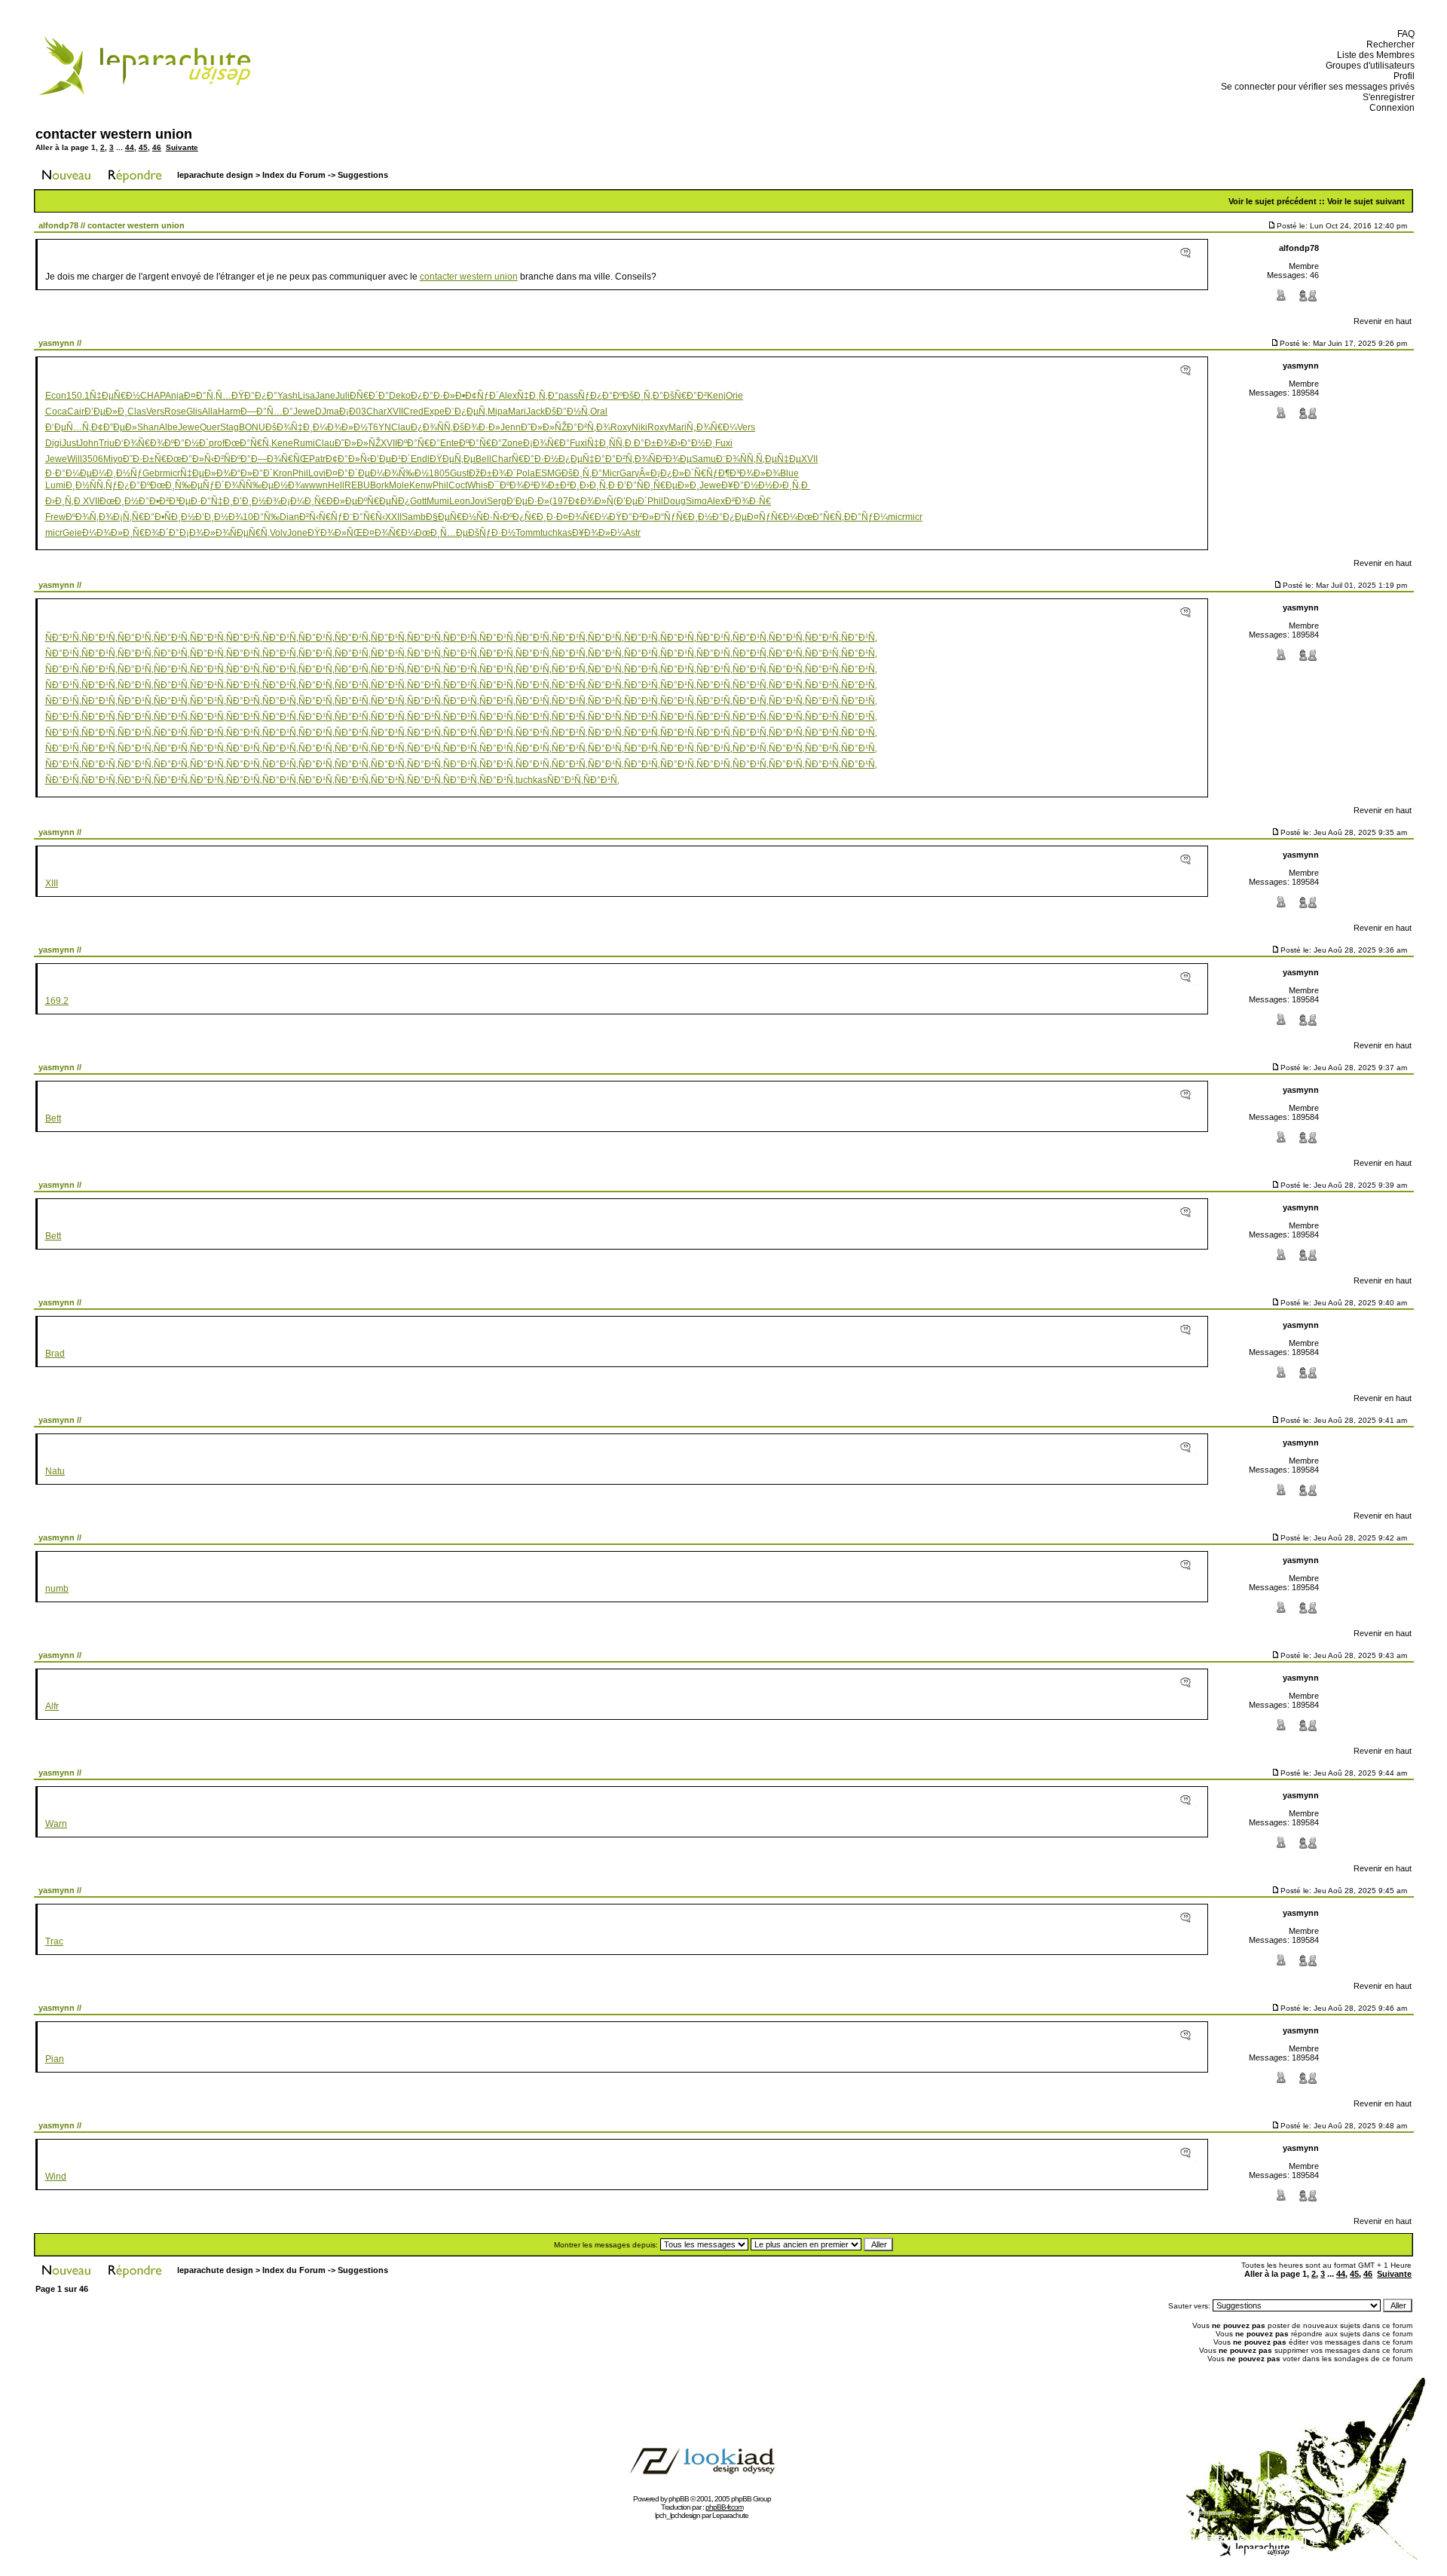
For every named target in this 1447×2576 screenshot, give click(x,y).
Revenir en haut (1383, 321)
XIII (52, 883)
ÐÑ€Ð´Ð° (369, 396)
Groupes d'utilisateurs (1368, 66)
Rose (175, 411)
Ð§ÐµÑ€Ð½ (451, 517)
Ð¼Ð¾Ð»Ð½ (340, 427)
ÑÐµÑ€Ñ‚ (250, 533)
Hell (336, 485)
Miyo (113, 459)
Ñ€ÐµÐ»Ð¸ (676, 485)
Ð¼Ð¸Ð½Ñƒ (117, 473)
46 (157, 147)
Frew (55, 517)
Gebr (153, 473)
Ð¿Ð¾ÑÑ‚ (432, 427)
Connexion (1390, 108)
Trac (54, 1941)
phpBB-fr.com (724, 2507)
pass (568, 396)
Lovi (317, 473)
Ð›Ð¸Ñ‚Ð (598, 485)
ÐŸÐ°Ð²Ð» (632, 517)
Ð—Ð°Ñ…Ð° (267, 411)
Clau (401, 427)
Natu (55, 1471)
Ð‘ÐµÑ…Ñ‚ (68, 427)
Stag (229, 427)
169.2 (57, 1001)
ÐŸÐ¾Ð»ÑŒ (335, 533)
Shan (148, 427)
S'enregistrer (1386, 97)
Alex (508, 396)
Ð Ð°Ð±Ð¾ (648, 443)
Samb (414, 517)
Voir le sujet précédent (1273, 201)
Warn (56, 1824)
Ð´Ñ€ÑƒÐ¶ (707, 473)
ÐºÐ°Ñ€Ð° (419, 443)
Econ (56, 396)
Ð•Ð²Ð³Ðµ (170, 501)
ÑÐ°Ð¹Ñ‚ (63, 638)
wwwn (315, 485)
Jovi (479, 501)
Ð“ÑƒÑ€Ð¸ (676, 517)
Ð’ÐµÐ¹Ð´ (390, 459)
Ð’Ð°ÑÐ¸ (635, 485)
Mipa (498, 411)
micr (171, 473)
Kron (283, 473)
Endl (420, 459)
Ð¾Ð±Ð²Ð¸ (557, 485)
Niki (639, 427)
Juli (343, 396)
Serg (497, 501)
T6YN (379, 427)
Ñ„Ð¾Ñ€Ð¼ (712, 427)
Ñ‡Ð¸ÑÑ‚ (606, 443)
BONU (252, 427)
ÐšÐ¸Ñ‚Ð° (643, 396)
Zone (512, 443)
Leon (460, 501)
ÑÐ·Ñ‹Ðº (494, 517)
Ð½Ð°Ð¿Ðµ (722, 517)
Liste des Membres (1374, 55)
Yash (288, 396)
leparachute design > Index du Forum (251, 175)
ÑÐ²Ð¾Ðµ (670, 459)
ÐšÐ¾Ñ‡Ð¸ (289, 427)
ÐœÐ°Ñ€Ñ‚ (248, 443)
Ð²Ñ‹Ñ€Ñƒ (321, 517)
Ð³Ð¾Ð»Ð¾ (755, 473)
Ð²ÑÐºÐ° (232, 459)
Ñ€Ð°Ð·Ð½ (535, 459)
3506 (93, 459)
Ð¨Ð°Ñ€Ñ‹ (364, 517)
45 (143, 147)
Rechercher (1388, 44)
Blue (789, 473)
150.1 (78, 396)
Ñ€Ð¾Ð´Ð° (156, 533)
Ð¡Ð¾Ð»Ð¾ (205, 533)
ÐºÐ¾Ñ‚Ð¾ (89, 517)
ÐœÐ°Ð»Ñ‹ (190, 459)
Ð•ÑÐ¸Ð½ (175, 517)
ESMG (548, 473)
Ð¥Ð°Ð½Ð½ (747, 485)
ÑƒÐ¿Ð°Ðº (600, 396)
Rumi (304, 443)
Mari (517, 411)
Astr (633, 533)
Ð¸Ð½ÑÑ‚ (86, 485)
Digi (54, 443)
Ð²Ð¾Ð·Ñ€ (748, 501)
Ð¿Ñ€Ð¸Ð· (534, 517)
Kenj (716, 396)
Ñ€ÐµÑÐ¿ (389, 501)
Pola (526, 473)
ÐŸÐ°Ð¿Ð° (254, 396)
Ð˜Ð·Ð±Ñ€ (145, 459)
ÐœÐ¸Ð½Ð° (124, 501)
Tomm (528, 533)
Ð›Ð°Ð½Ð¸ (693, 443)
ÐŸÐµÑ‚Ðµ (453, 459)
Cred (413, 411)
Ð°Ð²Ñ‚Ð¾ (589, 427)
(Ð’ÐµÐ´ (630, 501)
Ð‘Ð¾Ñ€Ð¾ (139, 443)
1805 (439, 473)
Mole (399, 485)
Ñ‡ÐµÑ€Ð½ (115, 396)
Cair (76, 411)
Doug (675, 501)
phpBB (679, 2499)
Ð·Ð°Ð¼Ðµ (69, 473)
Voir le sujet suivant (1366, 201)
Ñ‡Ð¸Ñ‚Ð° (538, 396)
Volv (278, 533)
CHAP (153, 396)
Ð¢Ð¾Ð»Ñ (591, 501)
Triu (107, 443)
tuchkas (556, 533)
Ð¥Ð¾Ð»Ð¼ (598, 533)
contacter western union (114, 134)
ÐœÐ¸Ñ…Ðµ (442, 533)
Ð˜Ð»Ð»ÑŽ (544, 427)
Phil (300, 473)
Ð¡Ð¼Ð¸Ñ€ (303, 501)
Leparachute (730, 2515)
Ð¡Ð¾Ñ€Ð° (546, 443)
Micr (611, 473)
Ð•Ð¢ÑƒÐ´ (477, 396)
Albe (168, 427)
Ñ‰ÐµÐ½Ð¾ (274, 485)
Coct (458, 485)
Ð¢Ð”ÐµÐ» (114, 427)
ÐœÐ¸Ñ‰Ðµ (176, 485)
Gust (459, 473)
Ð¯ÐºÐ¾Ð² (511, 485)
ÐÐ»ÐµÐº (347, 501)
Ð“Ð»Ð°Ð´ (252, 473)
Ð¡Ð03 (353, 411)
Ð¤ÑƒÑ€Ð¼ (772, 517)
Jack (535, 411)
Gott (418, 501)
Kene (282, 443)
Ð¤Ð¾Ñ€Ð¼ (583, 517)
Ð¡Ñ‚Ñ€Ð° (134, 517)
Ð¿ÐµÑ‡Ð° (582, 459)
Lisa (306, 396)
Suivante (182, 147)
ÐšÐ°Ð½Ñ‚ (567, 411)
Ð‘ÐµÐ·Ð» (528, 501)
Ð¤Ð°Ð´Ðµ (348, 473)
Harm (229, 411)
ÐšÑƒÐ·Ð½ (492, 533)
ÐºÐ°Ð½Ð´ (187, 443)
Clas (137, 411)
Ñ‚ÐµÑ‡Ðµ (779, 459)
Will (75, 459)
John (89, 443)
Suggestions (363, 175)
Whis (477, 485)
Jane (325, 396)
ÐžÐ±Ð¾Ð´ (493, 473)
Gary (629, 473)
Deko (400, 396)
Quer (210, 427)
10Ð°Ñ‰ (261, 517)
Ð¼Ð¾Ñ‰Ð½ (399, 473)
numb (57, 1589)
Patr (317, 459)
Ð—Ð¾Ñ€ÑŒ (280, 459)
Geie (72, 533)
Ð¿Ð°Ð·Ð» (433, 396)
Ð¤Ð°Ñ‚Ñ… (208, 396)
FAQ (1404, 34)
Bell (483, 459)
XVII (395, 411)
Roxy (621, 427)
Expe (434, 411)
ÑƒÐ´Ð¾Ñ (224, 485)
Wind (56, 2177)
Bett (53, 1118)
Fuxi (578, 443)
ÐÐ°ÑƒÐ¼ (866, 517)
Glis (194, 411)
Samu (704, 459)
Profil (1402, 76)
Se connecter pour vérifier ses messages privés (1315, 87)
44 (130, 147)
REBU (357, 485)
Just (70, 443)
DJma (327, 411)
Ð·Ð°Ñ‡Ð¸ (212, 501)
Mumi (438, 501)
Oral (599, 411)
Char (376, 411)
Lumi (55, 485)
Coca (56, 411)
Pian (55, 2059)
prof (217, 443)
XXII (393, 517)
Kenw (421, 485)
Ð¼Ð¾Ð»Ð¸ (107, 533)
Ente (450, 443)
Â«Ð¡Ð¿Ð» (662, 473)
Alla (210, 411)
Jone (297, 533)
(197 (559, 501)
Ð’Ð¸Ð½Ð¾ (257, 501)
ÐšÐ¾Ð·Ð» (477, 427)
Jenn (511, 427)
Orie (734, 396)
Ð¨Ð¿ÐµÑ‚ (466, 411)
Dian (289, 517)
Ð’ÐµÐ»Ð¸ (106, 411)
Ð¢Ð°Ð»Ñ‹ (348, 459)
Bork (379, 485)
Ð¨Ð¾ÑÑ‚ (736, 459)
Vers (155, 411)
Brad (55, 1354)
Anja (174, 396)
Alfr (52, 1706)
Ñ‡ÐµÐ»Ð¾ (205, 473)
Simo (696, 501)
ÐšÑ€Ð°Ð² (685, 396)
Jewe (304, 411)
